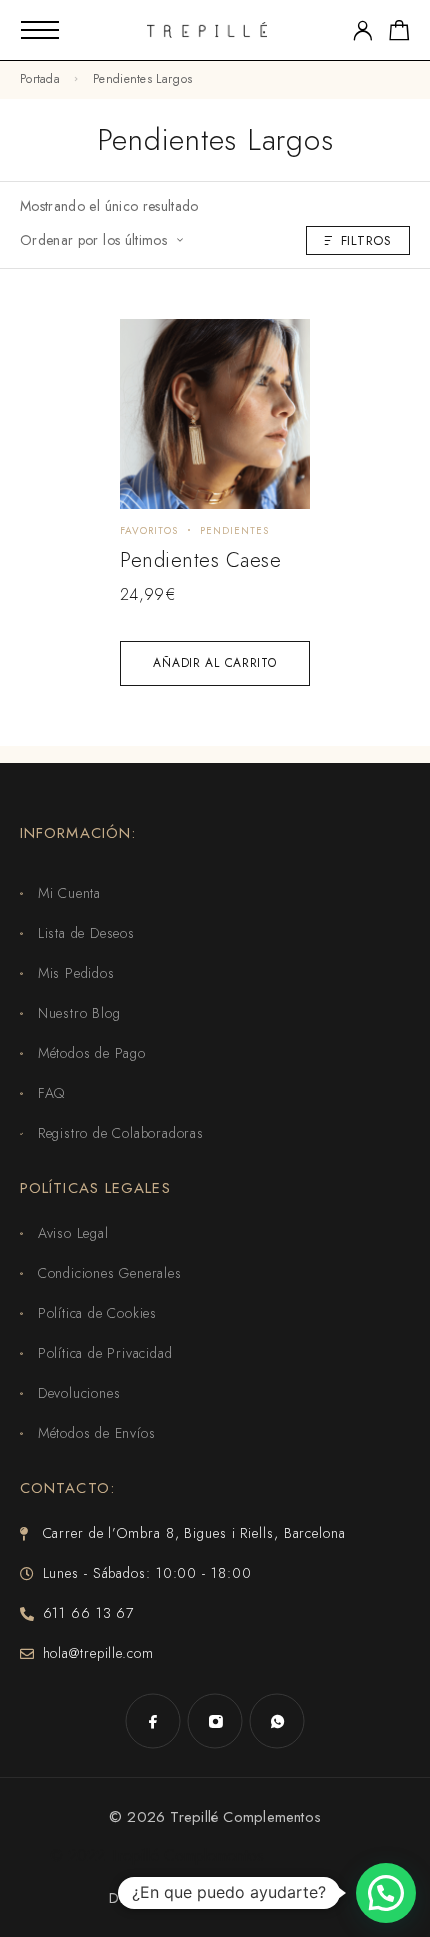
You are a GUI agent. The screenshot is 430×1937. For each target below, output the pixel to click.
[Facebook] (153, 1721)
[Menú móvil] (40, 30)
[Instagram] (215, 1721)
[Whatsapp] (277, 1721)
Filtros (366, 240)
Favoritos (149, 530)
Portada (40, 79)
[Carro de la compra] (399, 34)
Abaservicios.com (261, 1898)
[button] (386, 1893)
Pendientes (234, 530)
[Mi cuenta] (363, 30)
